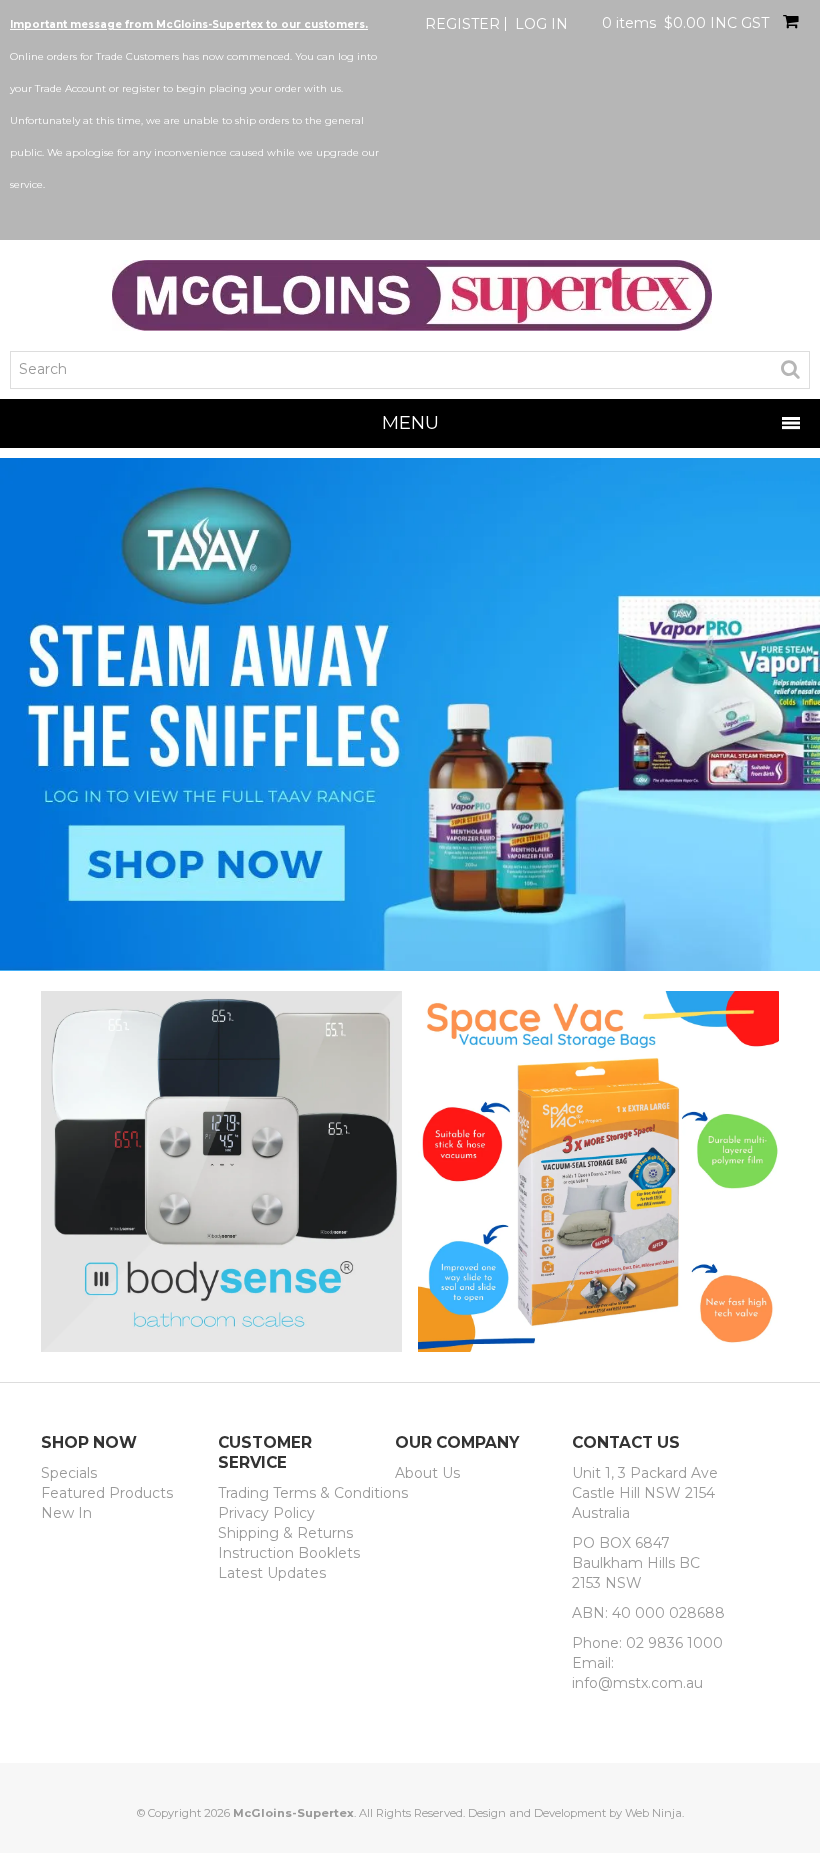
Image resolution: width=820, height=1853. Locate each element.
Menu (410, 422)
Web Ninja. (654, 1813)
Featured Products (107, 1493)
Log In (541, 24)
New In (66, 1513)
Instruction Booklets (289, 1553)
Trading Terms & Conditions (299, 1493)
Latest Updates (272, 1573)
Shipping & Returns (285, 1533)
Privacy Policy (266, 1513)
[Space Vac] (598, 1170)
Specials (69, 1473)
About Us (427, 1473)
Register (462, 24)
